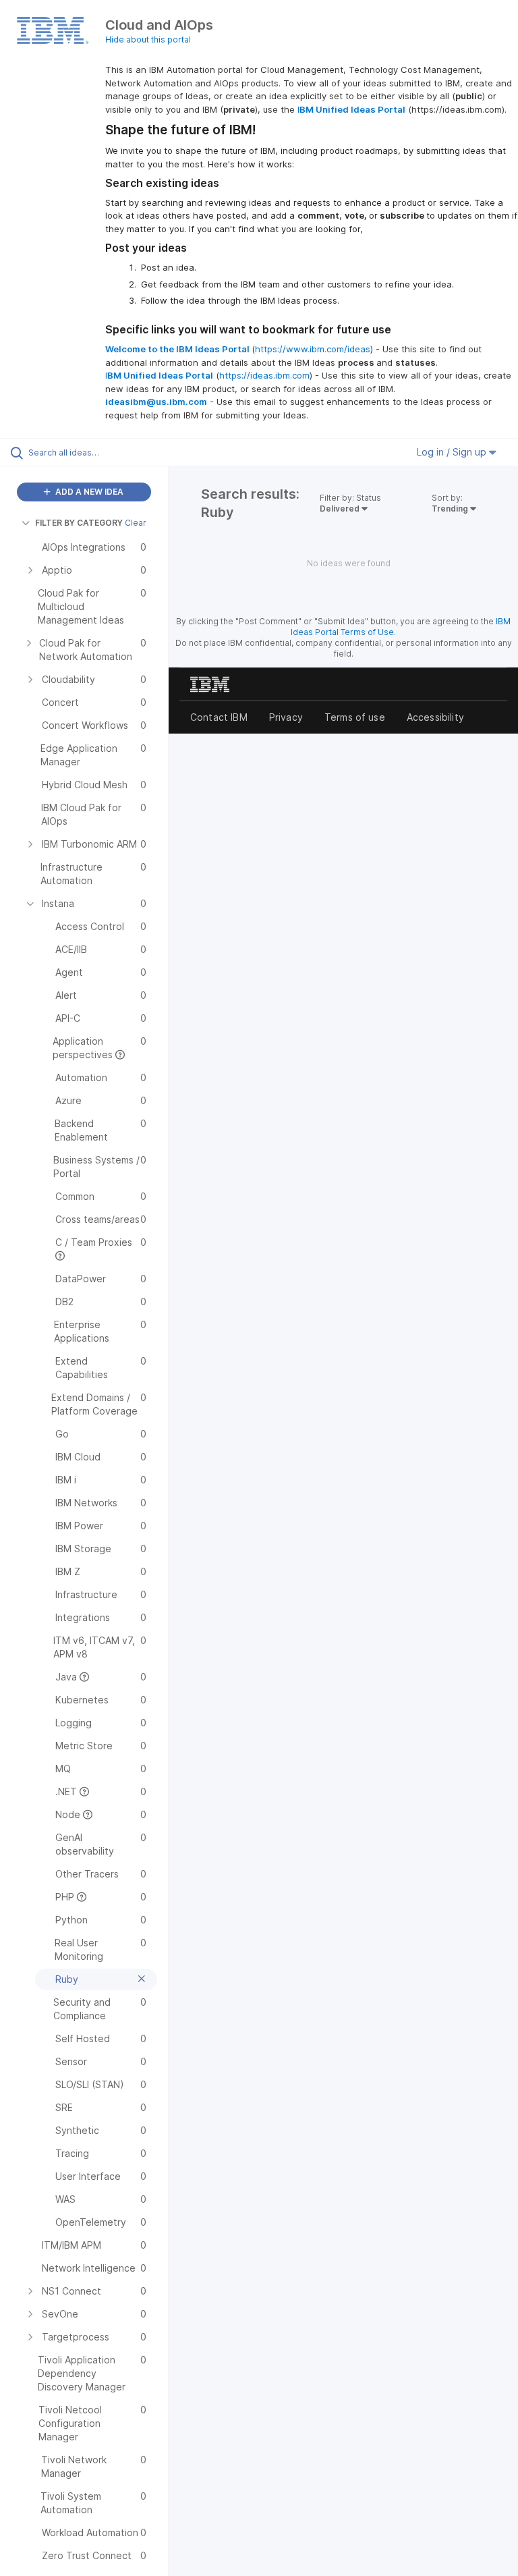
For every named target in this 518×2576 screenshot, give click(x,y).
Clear (136, 523)
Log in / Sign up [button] (453, 452)
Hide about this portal (148, 39)
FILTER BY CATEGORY (79, 523)
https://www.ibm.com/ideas (313, 349)
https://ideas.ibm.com (264, 375)
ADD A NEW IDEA (88, 492)
